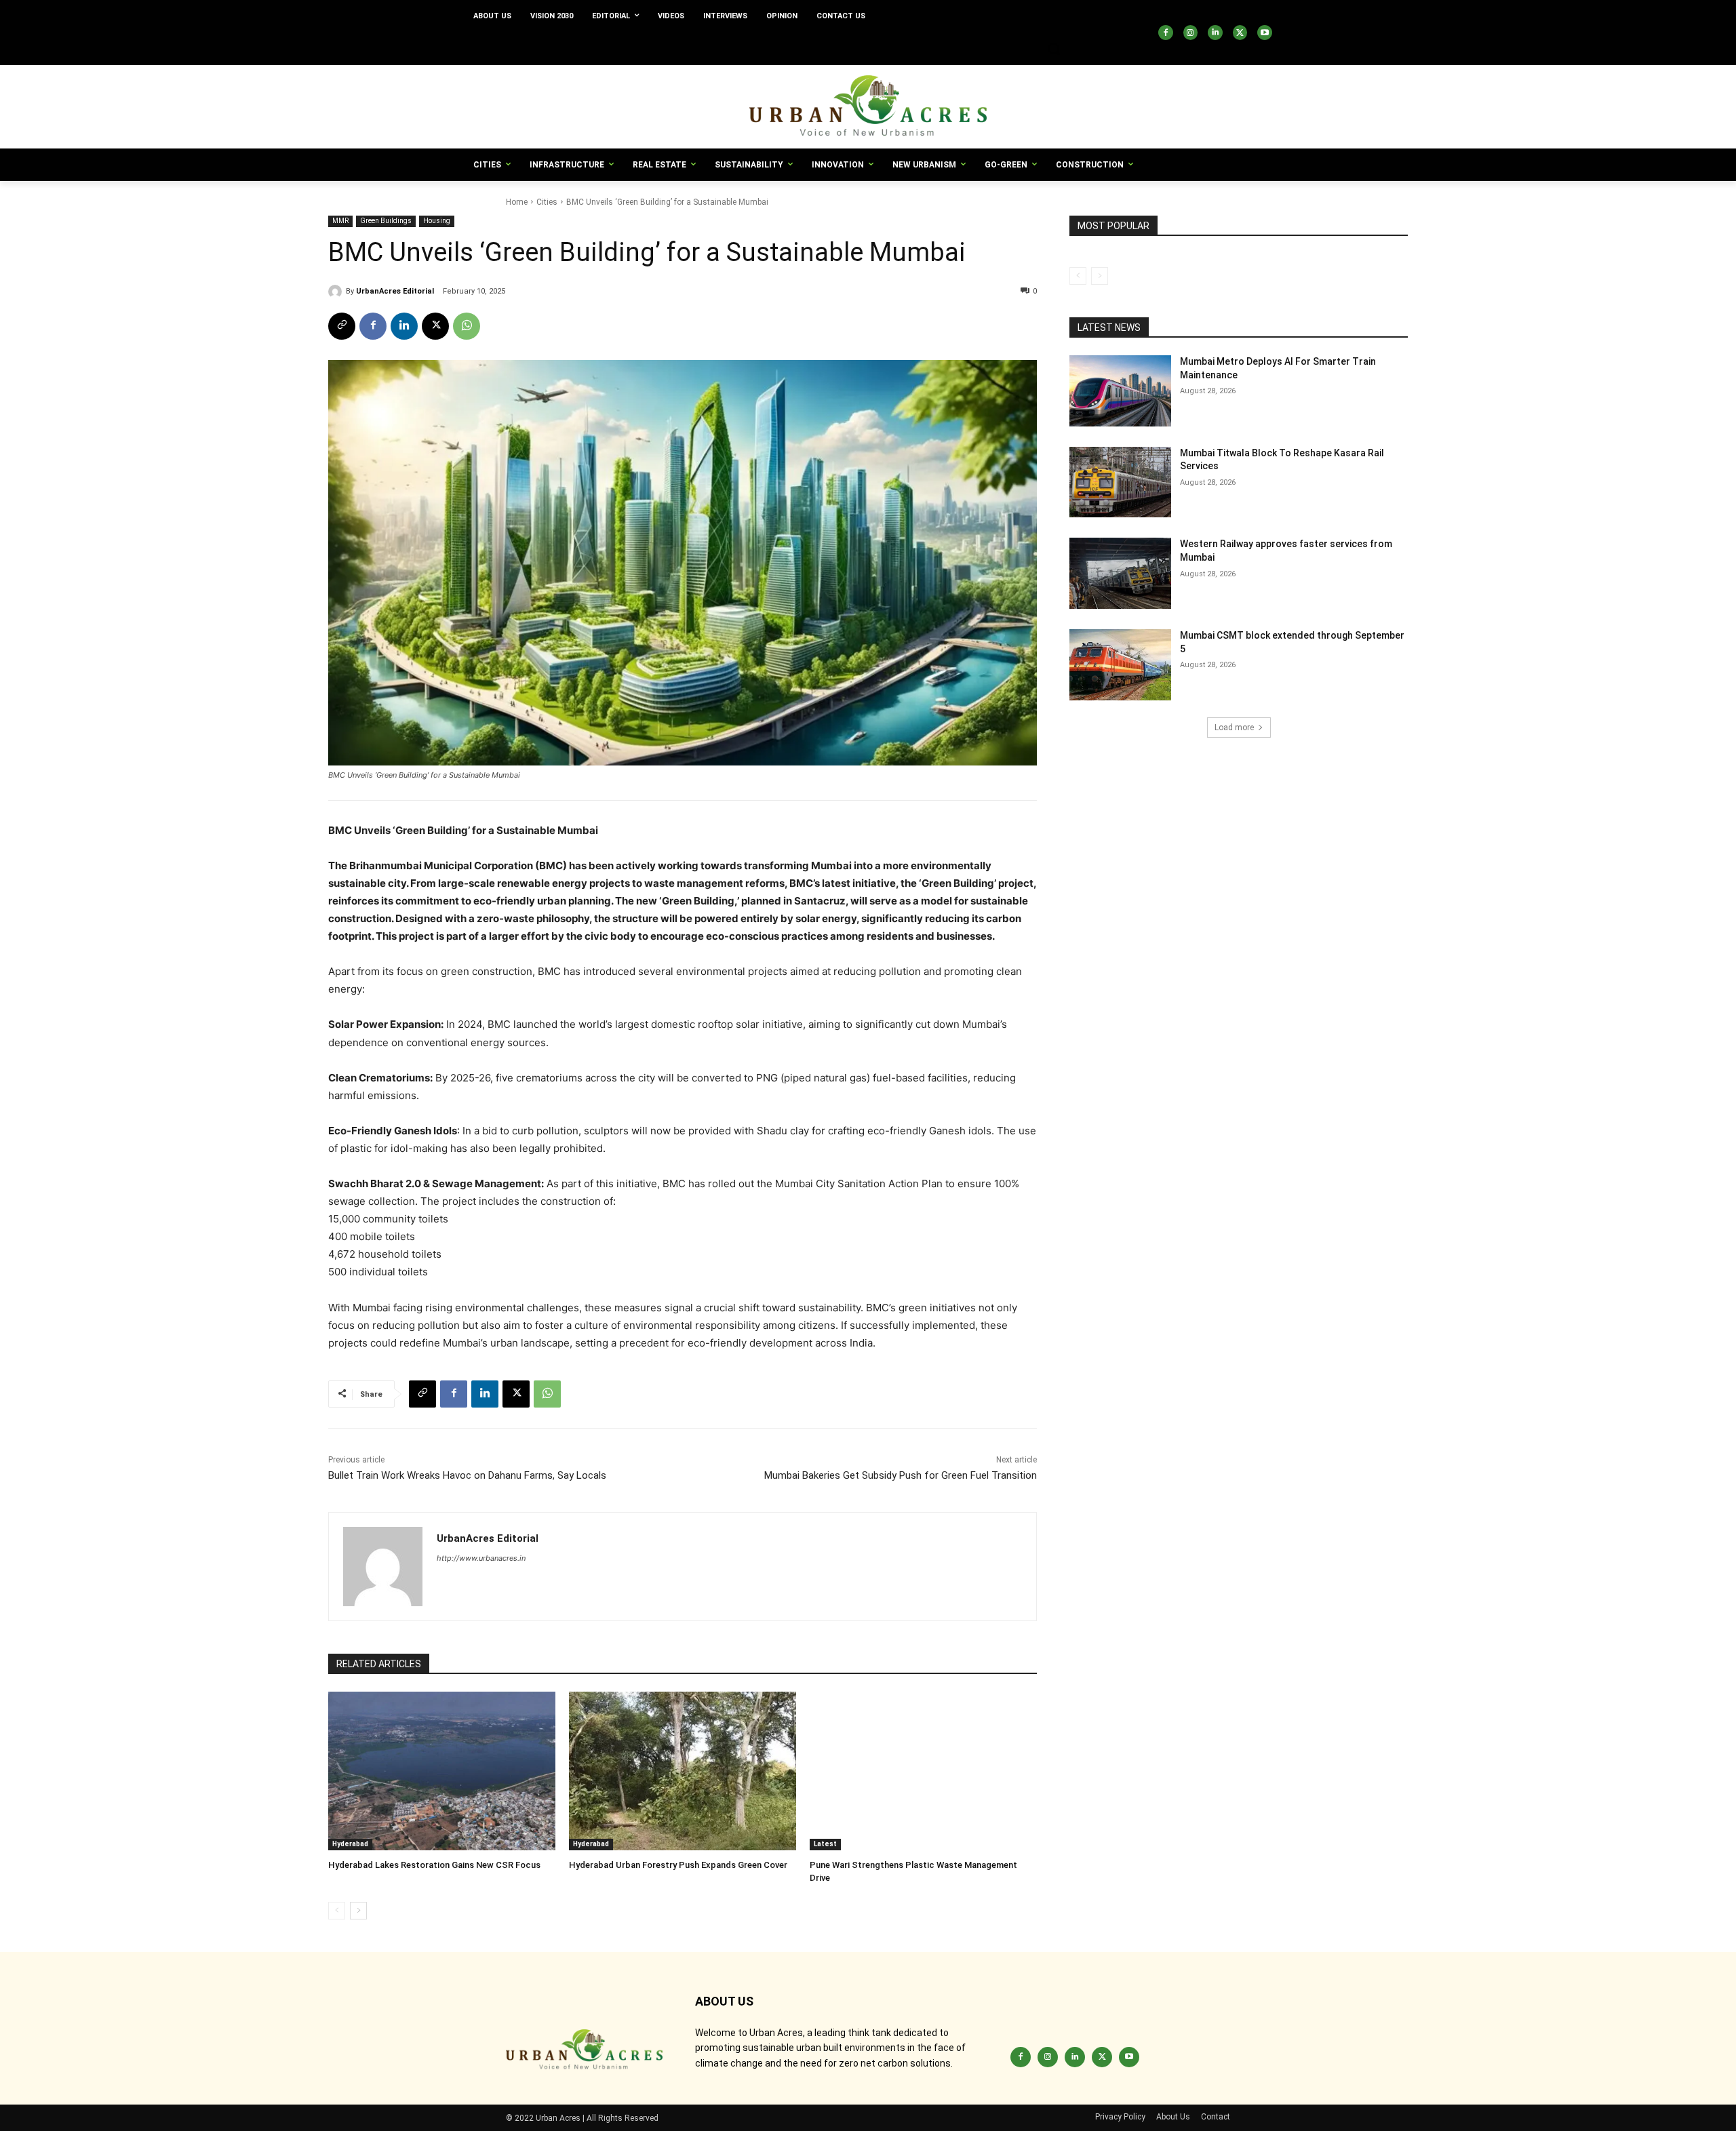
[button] (1054, 49)
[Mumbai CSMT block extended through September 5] (1120, 665)
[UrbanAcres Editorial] (337, 292)
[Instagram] (1191, 33)
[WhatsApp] (467, 326)
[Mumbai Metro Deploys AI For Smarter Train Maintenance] (1120, 391)
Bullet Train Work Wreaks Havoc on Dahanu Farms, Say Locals (467, 1475)
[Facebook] (1166, 33)
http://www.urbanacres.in (481, 1558)
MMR (340, 221)
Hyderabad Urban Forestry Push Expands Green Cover (678, 1865)
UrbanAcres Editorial (395, 291)
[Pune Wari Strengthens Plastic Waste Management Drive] (923, 1771)
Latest (825, 1844)
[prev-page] (337, 1911)
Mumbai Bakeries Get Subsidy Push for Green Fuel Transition (901, 1475)
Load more (1234, 728)
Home (517, 202)
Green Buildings (386, 221)
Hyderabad (350, 1844)
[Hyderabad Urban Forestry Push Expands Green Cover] (683, 1771)
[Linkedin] (1215, 33)
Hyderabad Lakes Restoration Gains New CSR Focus (434, 1865)
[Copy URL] (342, 326)
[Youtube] (1265, 33)
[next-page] (358, 1911)
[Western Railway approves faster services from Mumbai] (1120, 573)
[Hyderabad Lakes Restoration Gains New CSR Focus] (442, 1771)
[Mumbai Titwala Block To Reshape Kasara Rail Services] (1120, 482)
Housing (437, 221)
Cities (547, 202)
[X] (1240, 33)
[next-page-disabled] (1100, 276)
